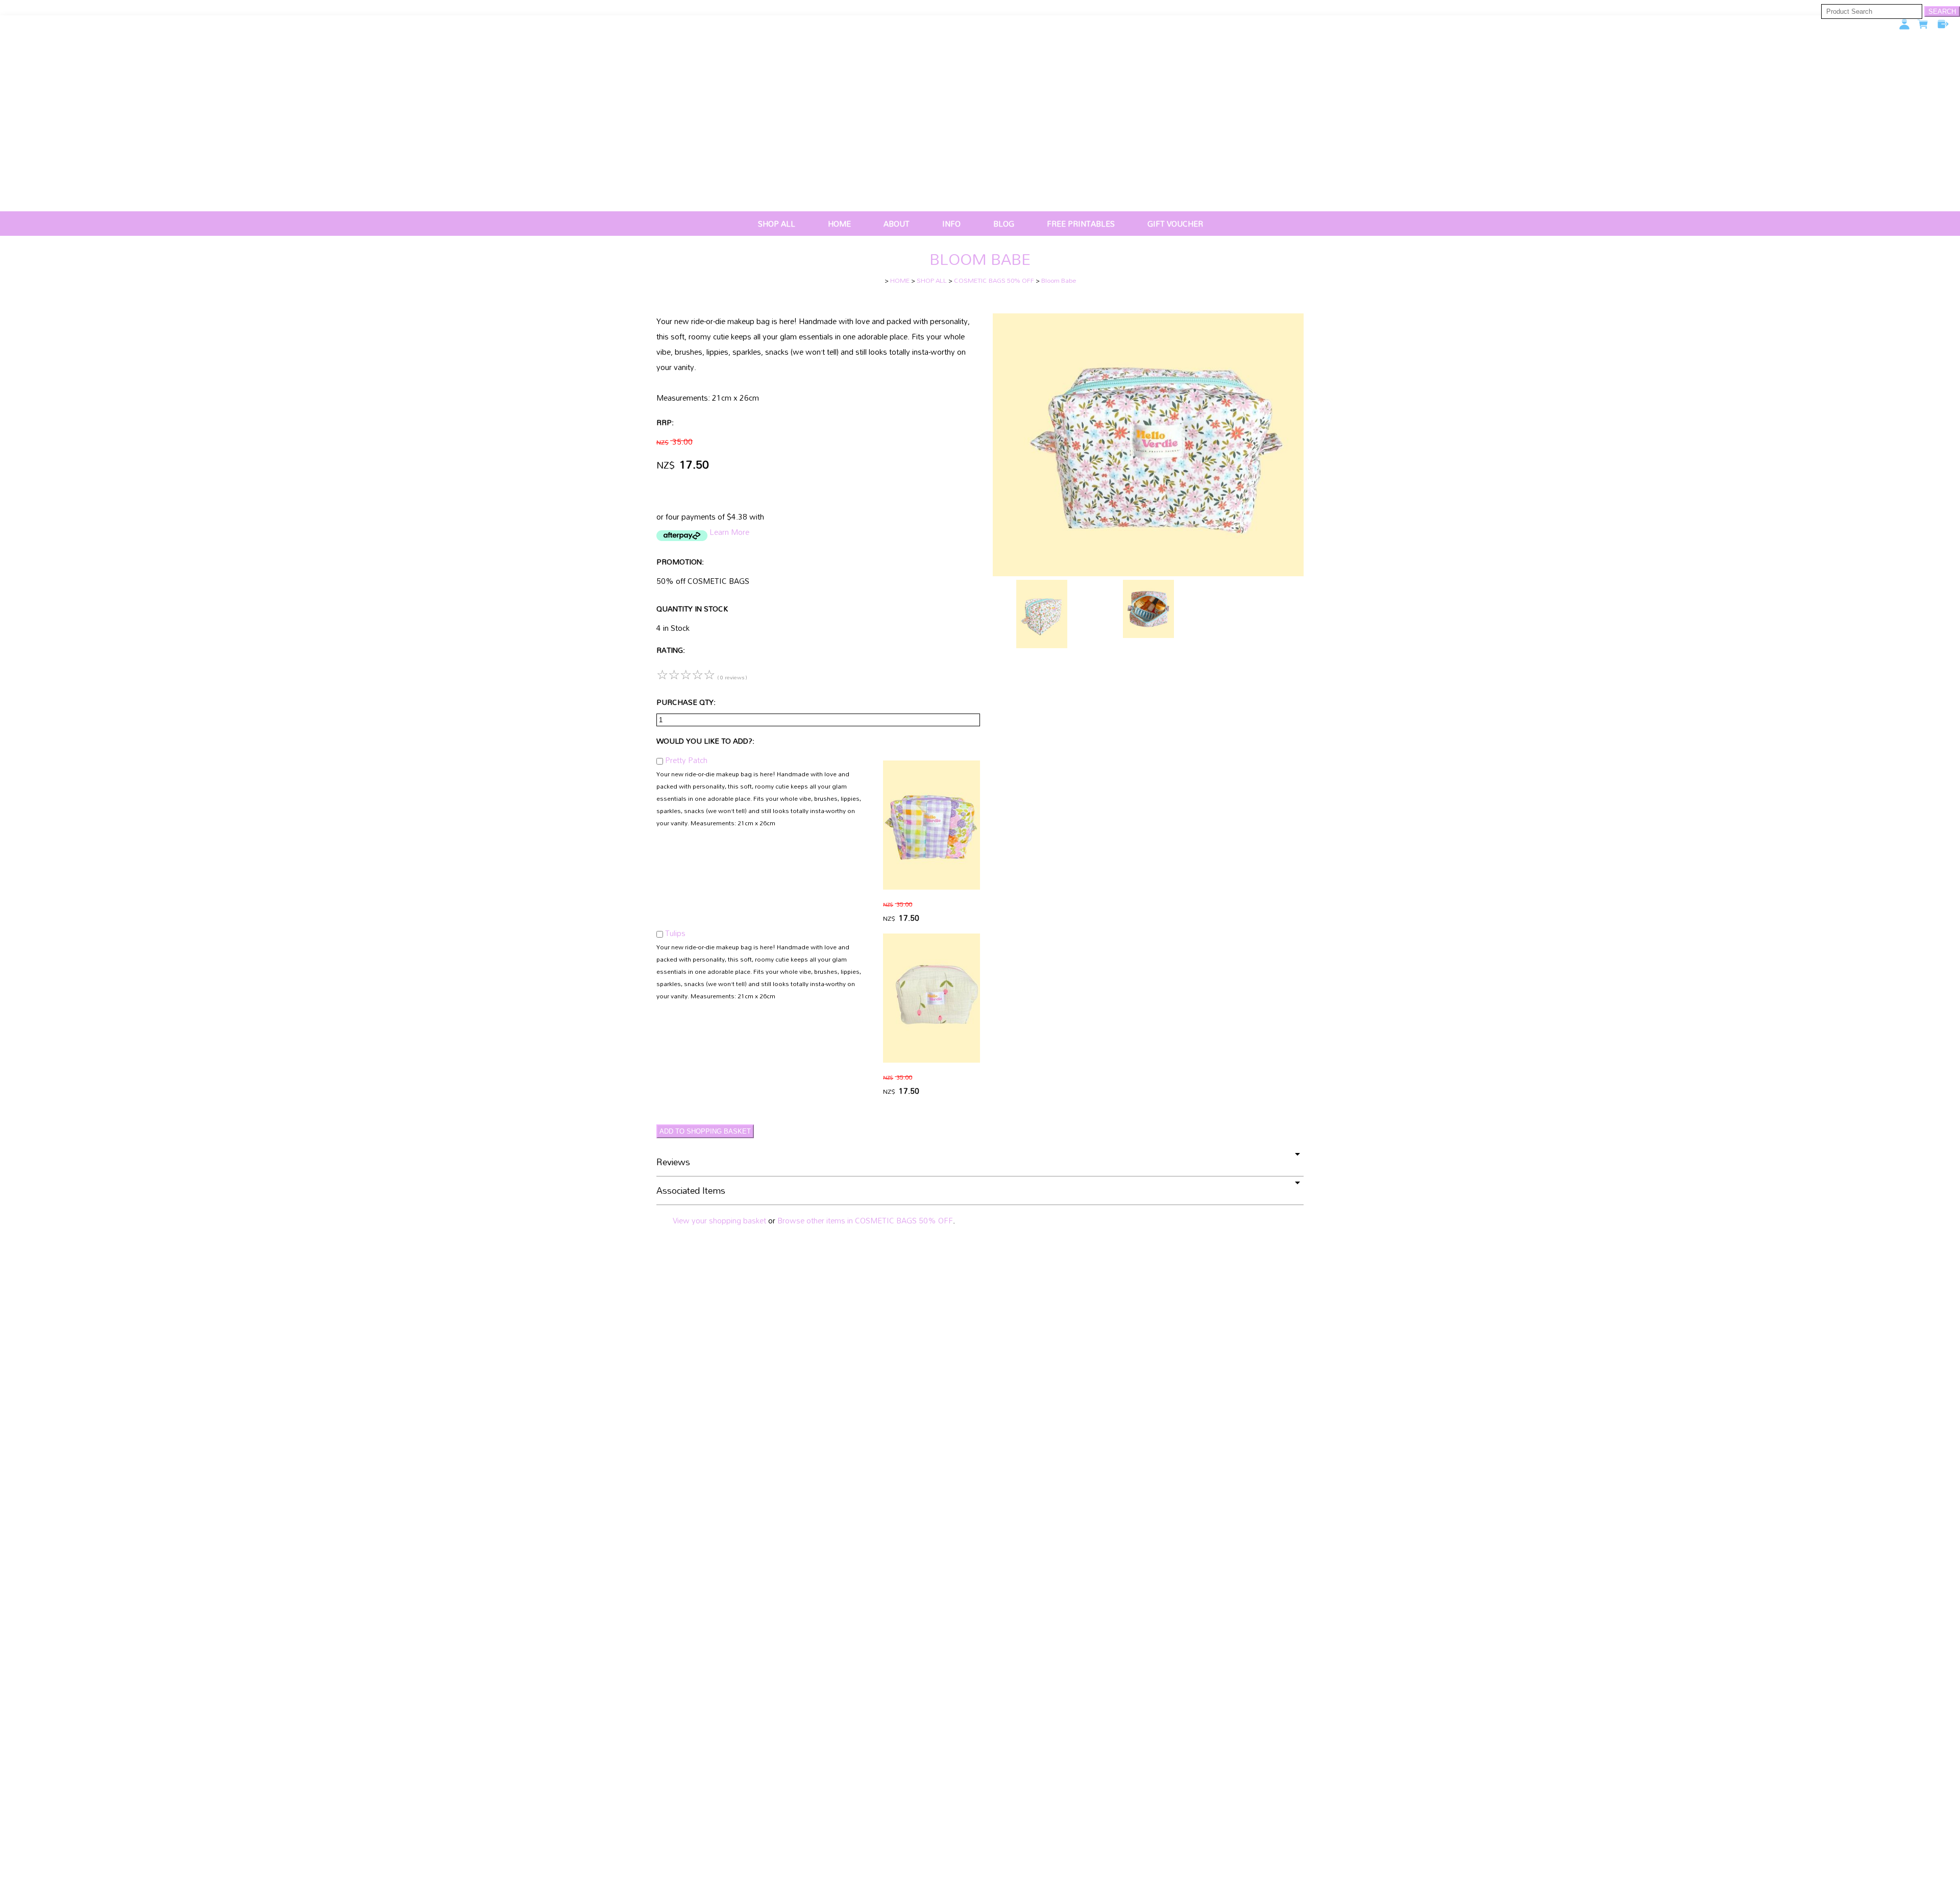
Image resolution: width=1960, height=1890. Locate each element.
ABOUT (897, 224)
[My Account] (1904, 24)
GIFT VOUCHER (1175, 224)
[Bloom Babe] (1148, 573)
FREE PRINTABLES (1081, 224)
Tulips (675, 933)
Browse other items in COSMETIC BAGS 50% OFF (865, 1220)
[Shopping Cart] (1924, 27)
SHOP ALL (777, 224)
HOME (839, 224)
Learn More (729, 532)
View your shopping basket (719, 1220)
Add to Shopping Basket (705, 1131)
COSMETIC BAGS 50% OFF (994, 280)
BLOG (1004, 224)
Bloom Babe (1059, 280)
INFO (951, 224)
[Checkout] (1943, 24)
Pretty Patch (686, 760)
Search (1942, 11)
